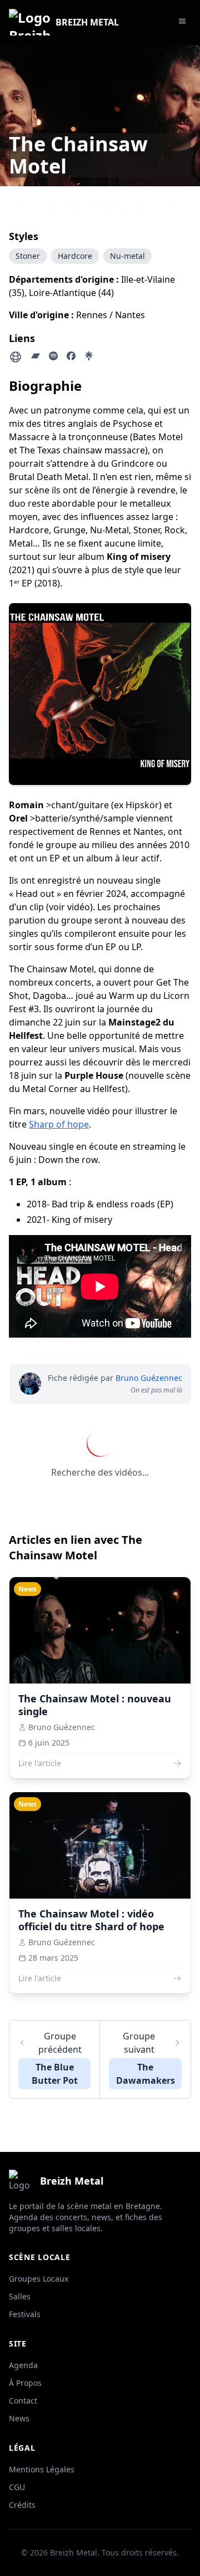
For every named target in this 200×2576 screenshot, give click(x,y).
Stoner (28, 256)
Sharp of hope (59, 1124)
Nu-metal (127, 256)
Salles (20, 2296)
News (19, 2418)
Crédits (22, 2505)
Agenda (23, 2365)
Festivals (25, 2314)
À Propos (25, 2383)
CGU (17, 2487)
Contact (23, 2401)
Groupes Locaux (39, 2279)
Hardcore (75, 256)
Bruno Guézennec (149, 1378)
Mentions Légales (42, 2469)
